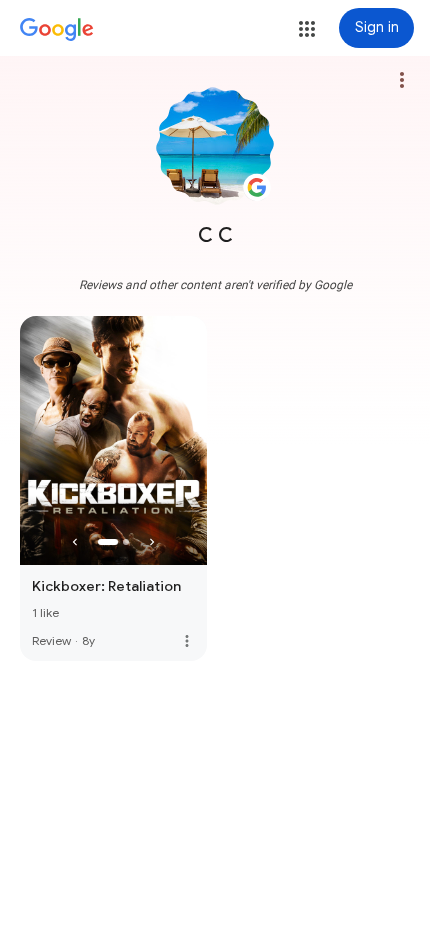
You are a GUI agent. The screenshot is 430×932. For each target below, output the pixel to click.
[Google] (57, 30)
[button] (307, 29)
